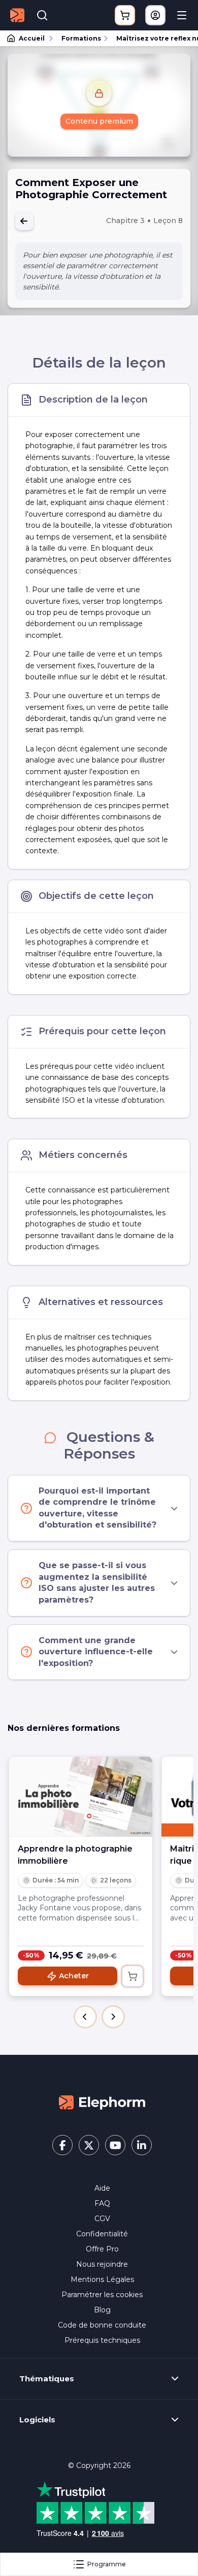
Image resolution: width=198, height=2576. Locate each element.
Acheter (74, 1976)
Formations (81, 38)
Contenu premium (99, 121)
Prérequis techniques (102, 2340)
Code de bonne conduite (102, 2325)
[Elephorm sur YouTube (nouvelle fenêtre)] (115, 2145)
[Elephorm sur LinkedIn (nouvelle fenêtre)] (142, 2145)
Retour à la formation (24, 221)
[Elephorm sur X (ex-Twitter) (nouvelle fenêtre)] (89, 2145)
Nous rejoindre (102, 2264)
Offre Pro (102, 2249)
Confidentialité (102, 2234)
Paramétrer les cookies (102, 2295)
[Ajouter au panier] (133, 1976)
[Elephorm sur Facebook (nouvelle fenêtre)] (62, 2145)
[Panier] (125, 15)
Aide (102, 2188)
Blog (102, 2310)
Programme (107, 2564)
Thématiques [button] (47, 2379)
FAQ (102, 2203)
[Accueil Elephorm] (102, 2101)
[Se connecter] (155, 15)
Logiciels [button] (37, 2420)
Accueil (32, 38)
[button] (85, 2017)
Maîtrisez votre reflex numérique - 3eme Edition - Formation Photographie (153, 38)
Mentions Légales (102, 2279)
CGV (102, 2219)
